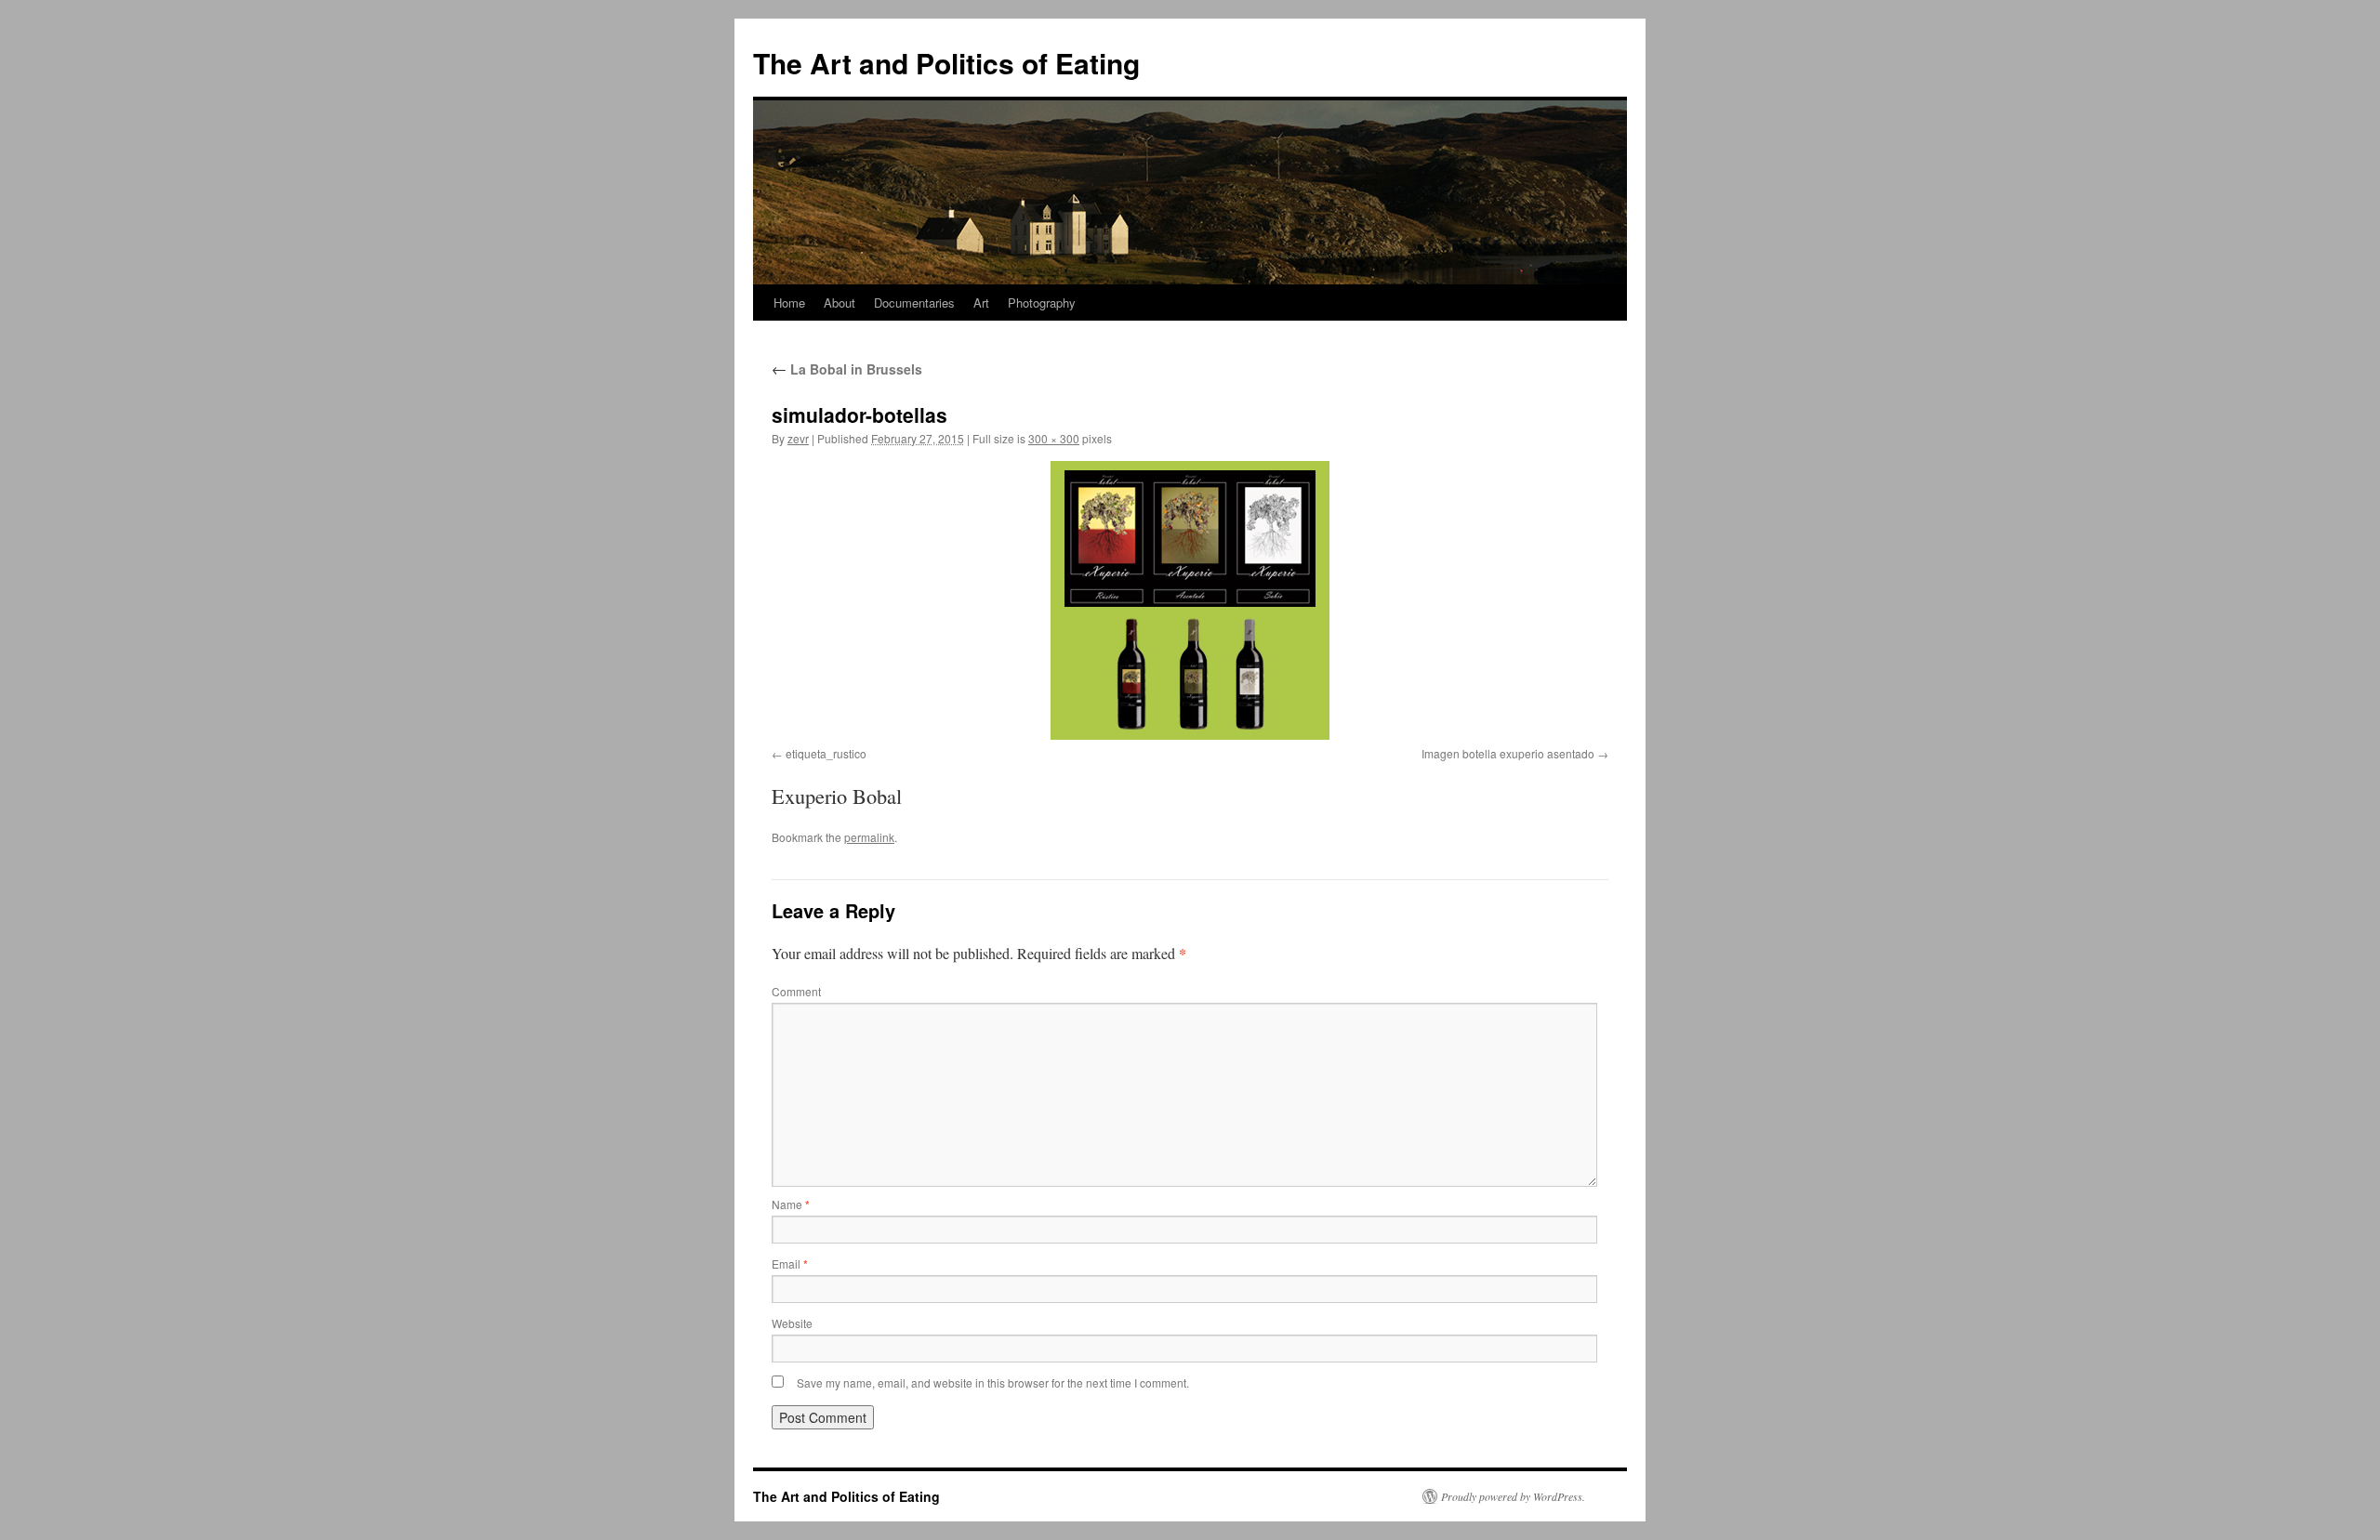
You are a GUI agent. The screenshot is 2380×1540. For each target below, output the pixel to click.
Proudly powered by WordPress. (1513, 1496)
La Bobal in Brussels (847, 369)
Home (789, 303)
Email (790, 1264)
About (840, 303)
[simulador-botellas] (1190, 600)
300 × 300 (1054, 438)
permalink (869, 837)
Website (792, 1323)
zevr (798, 438)
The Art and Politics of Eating (946, 63)
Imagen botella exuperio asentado (1508, 753)
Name (791, 1204)
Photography (1042, 303)
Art (981, 303)
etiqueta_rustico (826, 753)
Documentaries (914, 303)
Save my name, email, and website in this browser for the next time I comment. (993, 1382)
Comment (796, 991)
